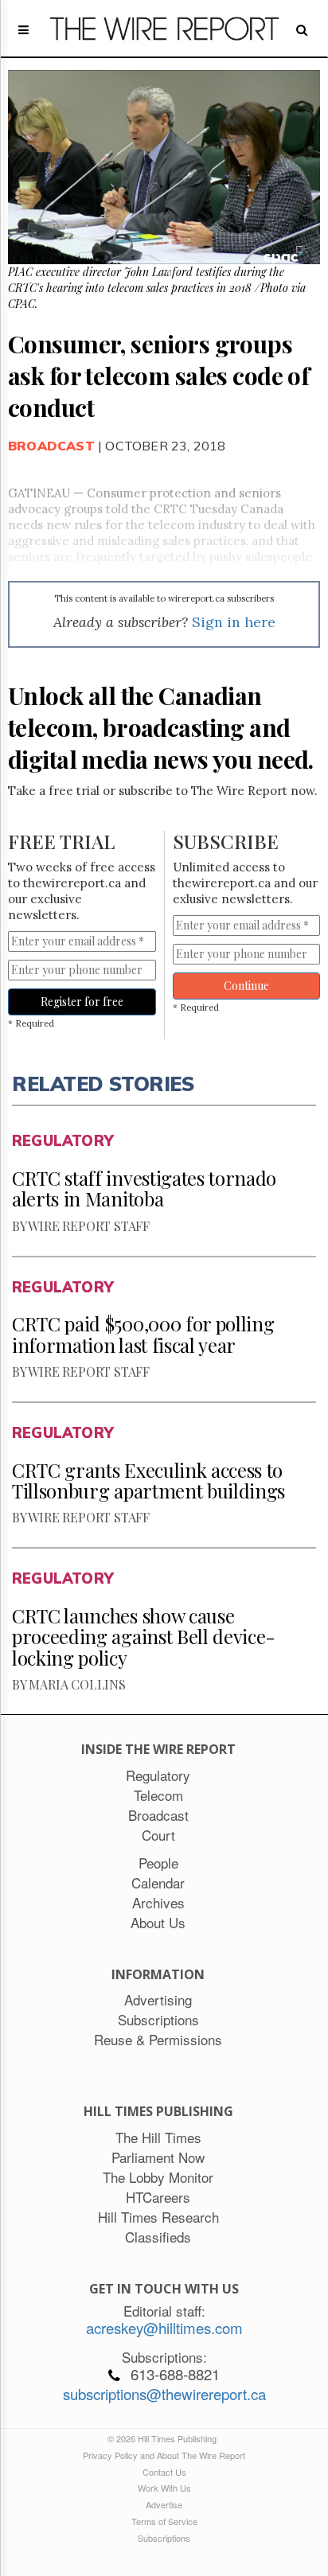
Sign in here (234, 622)
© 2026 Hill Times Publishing (164, 2438)
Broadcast (51, 446)
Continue (246, 986)
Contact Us (164, 2472)
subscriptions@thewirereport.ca (164, 2394)
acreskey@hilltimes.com (164, 2328)
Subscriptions (164, 2538)
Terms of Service (164, 2521)
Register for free (82, 1002)
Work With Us (164, 2488)
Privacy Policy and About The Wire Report (164, 2455)
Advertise (164, 2504)
